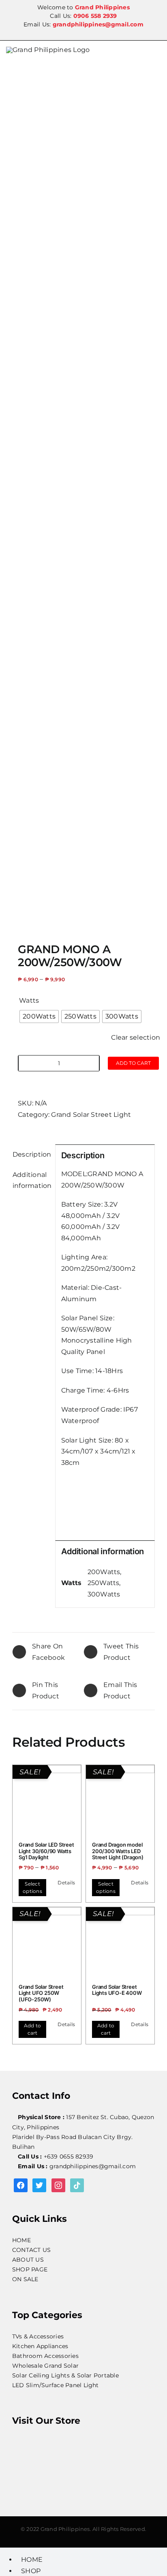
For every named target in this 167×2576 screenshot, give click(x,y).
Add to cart (133, 1063)
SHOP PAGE (30, 2269)
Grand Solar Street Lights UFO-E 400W (117, 1990)
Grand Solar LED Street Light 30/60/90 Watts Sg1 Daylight (46, 1851)
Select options (32, 1887)
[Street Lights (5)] (83, 496)
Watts (29, 1000)
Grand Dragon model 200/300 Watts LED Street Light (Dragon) (118, 1851)
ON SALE (25, 2279)
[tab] (31, 1155)
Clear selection (136, 1037)
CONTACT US (31, 2250)
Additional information (31, 1180)
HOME (21, 2240)
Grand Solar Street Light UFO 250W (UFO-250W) (41, 1993)
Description (31, 1154)
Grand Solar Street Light (91, 1115)
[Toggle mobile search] (158, 52)
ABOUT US (28, 2260)
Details (66, 1883)
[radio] (39, 1017)
